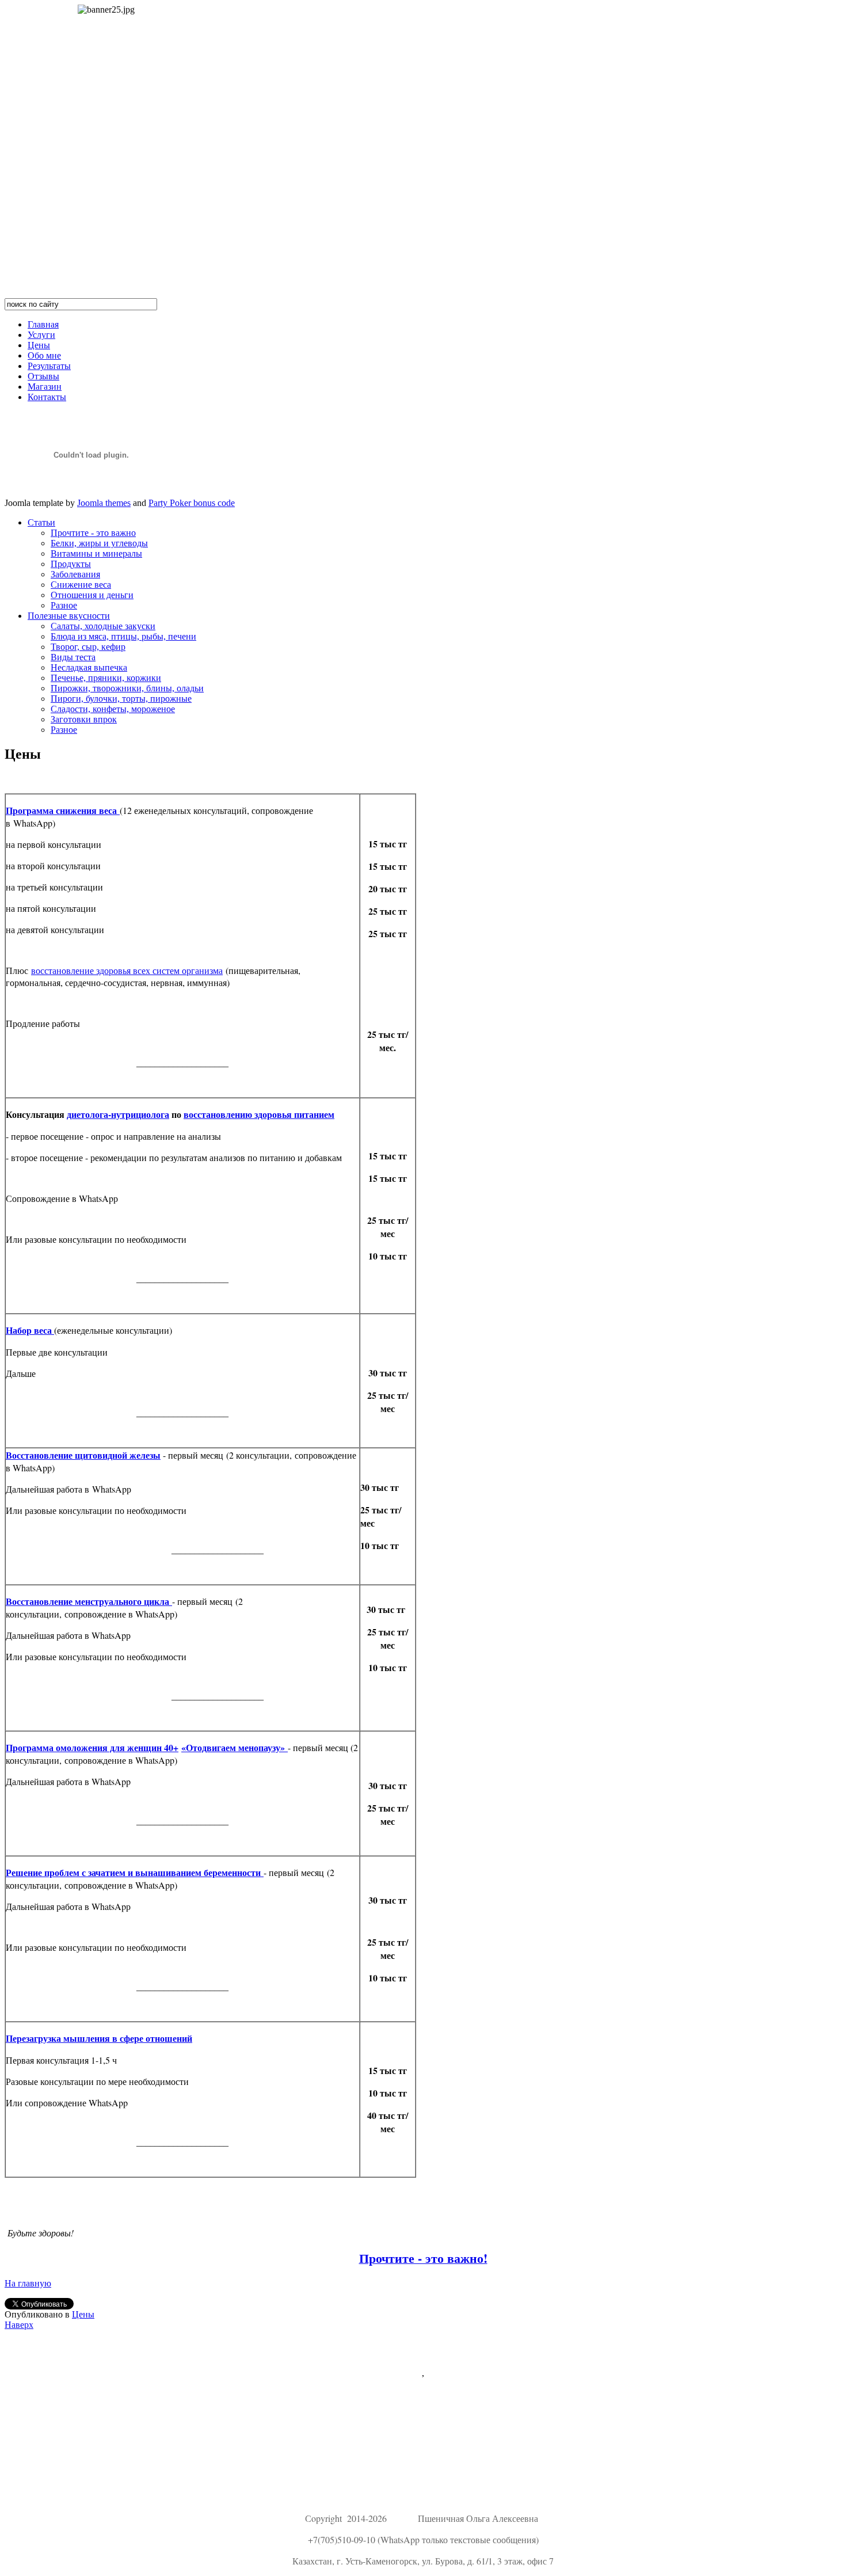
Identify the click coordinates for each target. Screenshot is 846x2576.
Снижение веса (81, 585)
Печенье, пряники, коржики (106, 678)
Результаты (49, 366)
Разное (64, 605)
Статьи (41, 522)
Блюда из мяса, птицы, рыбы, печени (123, 636)
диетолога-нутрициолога (118, 1114)
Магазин (45, 387)
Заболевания (75, 574)
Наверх (19, 2325)
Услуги (41, 335)
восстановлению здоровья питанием (259, 1114)
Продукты (71, 564)
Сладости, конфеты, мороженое (113, 709)
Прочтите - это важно (93, 533)
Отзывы (43, 376)
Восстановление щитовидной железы (83, 1455)
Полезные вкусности (69, 616)
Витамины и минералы (96, 553)
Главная (43, 324)
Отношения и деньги (92, 595)
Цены (39, 345)
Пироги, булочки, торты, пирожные (121, 699)
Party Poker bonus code (192, 503)
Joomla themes (104, 503)
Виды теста (73, 657)
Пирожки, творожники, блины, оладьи (127, 688)
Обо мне (44, 355)
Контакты (47, 397)
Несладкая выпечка (89, 667)
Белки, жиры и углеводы (99, 543)
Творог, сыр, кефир (88, 647)
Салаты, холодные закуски (103, 626)
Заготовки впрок (84, 719)
